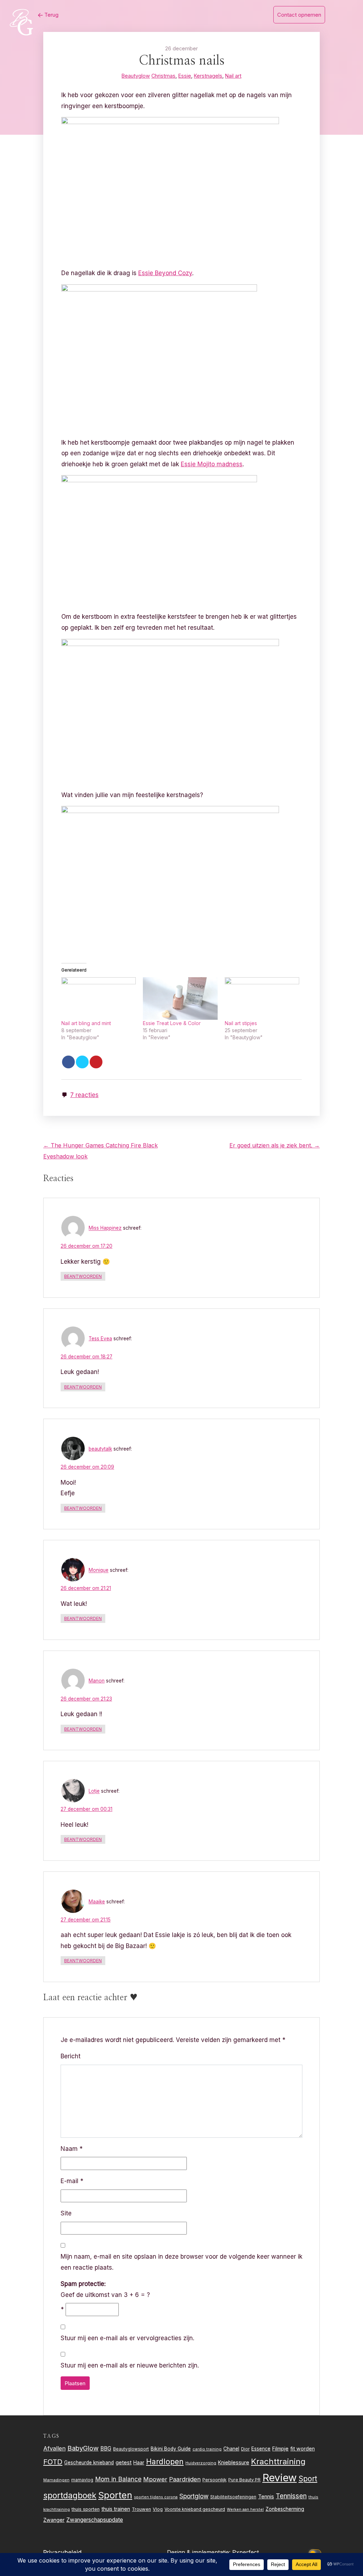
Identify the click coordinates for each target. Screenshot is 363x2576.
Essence (261, 2449)
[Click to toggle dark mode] (316, 2552)
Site (66, 2213)
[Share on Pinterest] (96, 1062)
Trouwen (141, 2509)
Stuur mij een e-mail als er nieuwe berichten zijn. (130, 2365)
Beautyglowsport (131, 2449)
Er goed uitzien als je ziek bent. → (275, 1145)
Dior (245, 2449)
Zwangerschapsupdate (95, 2520)
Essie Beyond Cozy (165, 273)
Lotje (94, 1791)
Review (280, 2478)
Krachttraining (278, 2461)
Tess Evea (100, 1339)
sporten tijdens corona (156, 2497)
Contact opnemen (299, 15)
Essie (185, 76)
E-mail (72, 2181)
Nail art (233, 76)
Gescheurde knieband (89, 2463)
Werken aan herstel (245, 2510)
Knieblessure (234, 2462)
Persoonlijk (214, 2480)
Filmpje (280, 2449)
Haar (139, 2463)
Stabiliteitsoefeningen (233, 2497)
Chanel (231, 2449)
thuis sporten (86, 2509)
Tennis (266, 2497)
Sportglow (194, 2496)
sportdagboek (70, 2496)
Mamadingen (56, 2480)
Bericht (71, 2056)
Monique (99, 1570)
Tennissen (291, 2496)
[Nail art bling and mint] (99, 998)
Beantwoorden (83, 1276)
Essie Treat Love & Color (172, 1023)
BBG (106, 2449)
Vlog (158, 2509)
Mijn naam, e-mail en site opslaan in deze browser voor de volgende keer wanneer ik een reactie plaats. (181, 2262)
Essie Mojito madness (212, 464)
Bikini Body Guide (171, 2449)
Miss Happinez (105, 1228)
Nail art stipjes (241, 1023)
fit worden (303, 2449)
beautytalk (100, 1449)
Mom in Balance (118, 2479)
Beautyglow (136, 76)
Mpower (155, 2479)
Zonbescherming (285, 2509)
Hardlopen (165, 2461)
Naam (72, 2149)
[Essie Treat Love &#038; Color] (180, 998)
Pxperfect (245, 2552)
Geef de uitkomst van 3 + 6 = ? (105, 2289)
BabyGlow (83, 2448)
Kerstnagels (208, 76)
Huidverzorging (201, 2463)
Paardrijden (185, 2479)
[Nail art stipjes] (262, 998)
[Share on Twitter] (82, 1062)
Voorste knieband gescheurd (195, 2509)
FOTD (53, 2462)
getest (124, 2462)
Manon (97, 1681)
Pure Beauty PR (244, 2480)
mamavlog (82, 2480)
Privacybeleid (62, 2553)
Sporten (115, 2495)
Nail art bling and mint (86, 1023)
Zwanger (54, 2520)
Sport (308, 2479)
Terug (51, 15)
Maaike (97, 1902)
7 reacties (84, 1095)
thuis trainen (116, 2509)
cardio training (207, 2449)
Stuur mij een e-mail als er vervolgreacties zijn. (127, 2338)
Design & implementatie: (200, 2552)
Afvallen (54, 2448)
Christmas (163, 76)
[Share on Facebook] (68, 1062)
